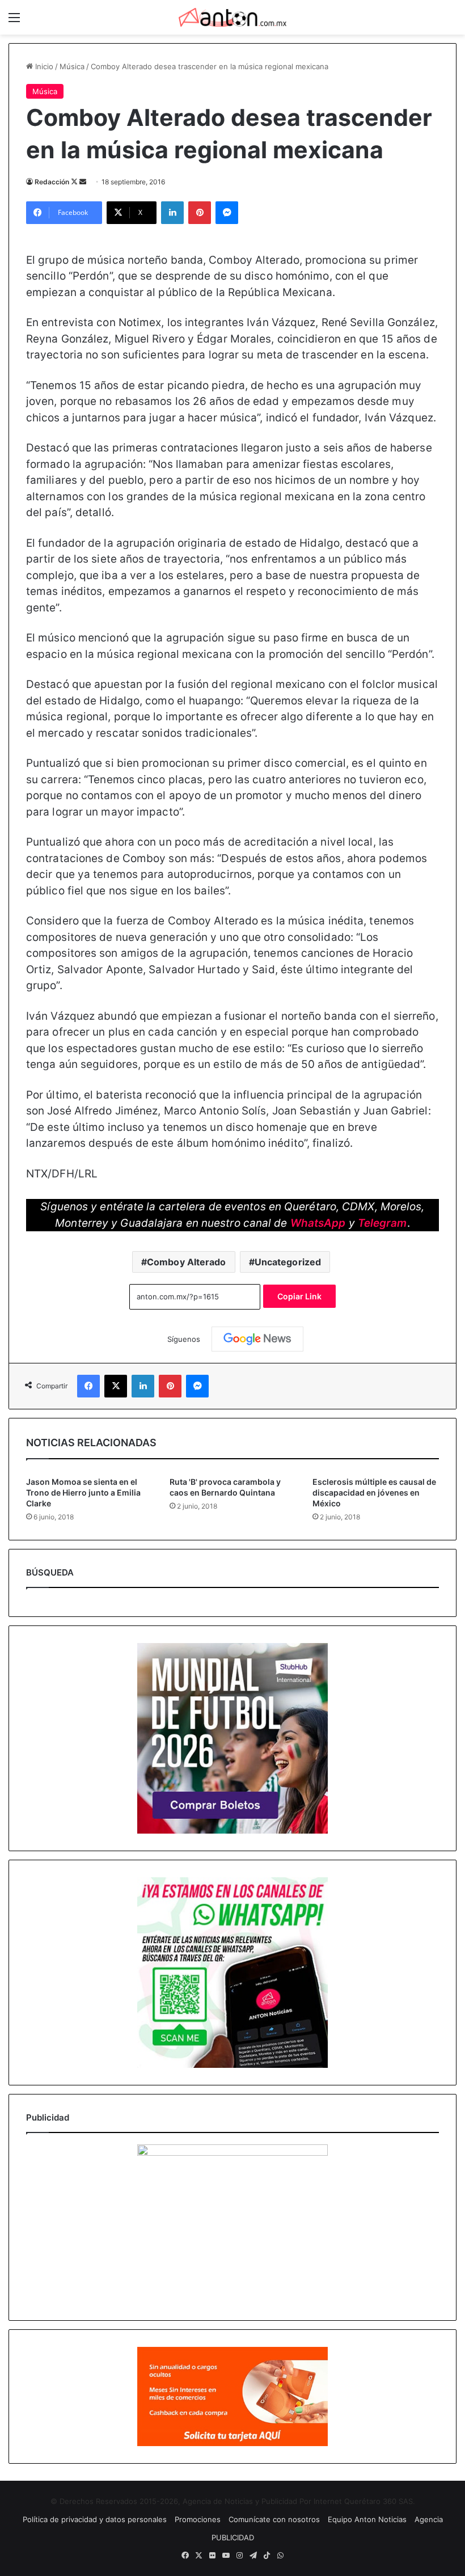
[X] (116, 1386)
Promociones (198, 2519)
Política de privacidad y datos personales (95, 2519)
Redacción (52, 182)
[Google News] (257, 1339)
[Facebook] (88, 1386)
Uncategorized (288, 1262)
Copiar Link (299, 1296)
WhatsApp (318, 1223)
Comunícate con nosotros (274, 2519)
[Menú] (14, 21)
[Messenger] (227, 213)
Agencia (429, 2519)
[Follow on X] (75, 182)
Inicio (43, 66)
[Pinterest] (200, 213)
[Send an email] (83, 182)
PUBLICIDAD (233, 2537)
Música (72, 66)
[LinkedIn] (172, 213)
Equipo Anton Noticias (367, 2519)
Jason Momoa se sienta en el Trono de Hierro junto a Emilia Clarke (83, 1492)
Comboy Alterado (187, 1262)
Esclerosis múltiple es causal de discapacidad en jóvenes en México (374, 1492)
